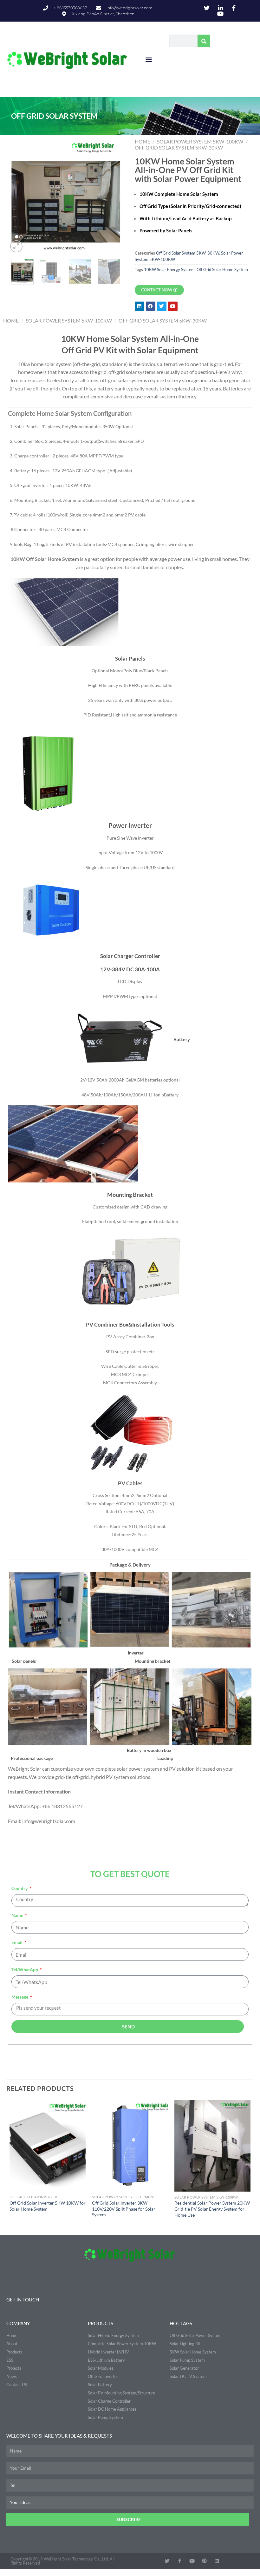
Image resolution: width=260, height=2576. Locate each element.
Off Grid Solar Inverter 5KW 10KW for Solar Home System (48, 2206)
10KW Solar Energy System (169, 270)
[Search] (204, 41)
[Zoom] (16, 246)
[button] (149, 60)
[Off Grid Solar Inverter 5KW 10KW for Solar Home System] (48, 2146)
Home (143, 141)
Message (20, 1997)
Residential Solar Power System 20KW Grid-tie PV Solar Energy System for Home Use (212, 2209)
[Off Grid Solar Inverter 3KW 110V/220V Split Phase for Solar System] (130, 2146)
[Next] (113, 196)
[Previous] (18, 196)
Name (18, 1915)
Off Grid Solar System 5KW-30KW (179, 147)
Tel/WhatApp (25, 1970)
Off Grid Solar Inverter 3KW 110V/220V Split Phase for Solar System (124, 2209)
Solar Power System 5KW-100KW (200, 141)
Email (17, 1942)
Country (20, 1888)
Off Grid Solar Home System (222, 270)
